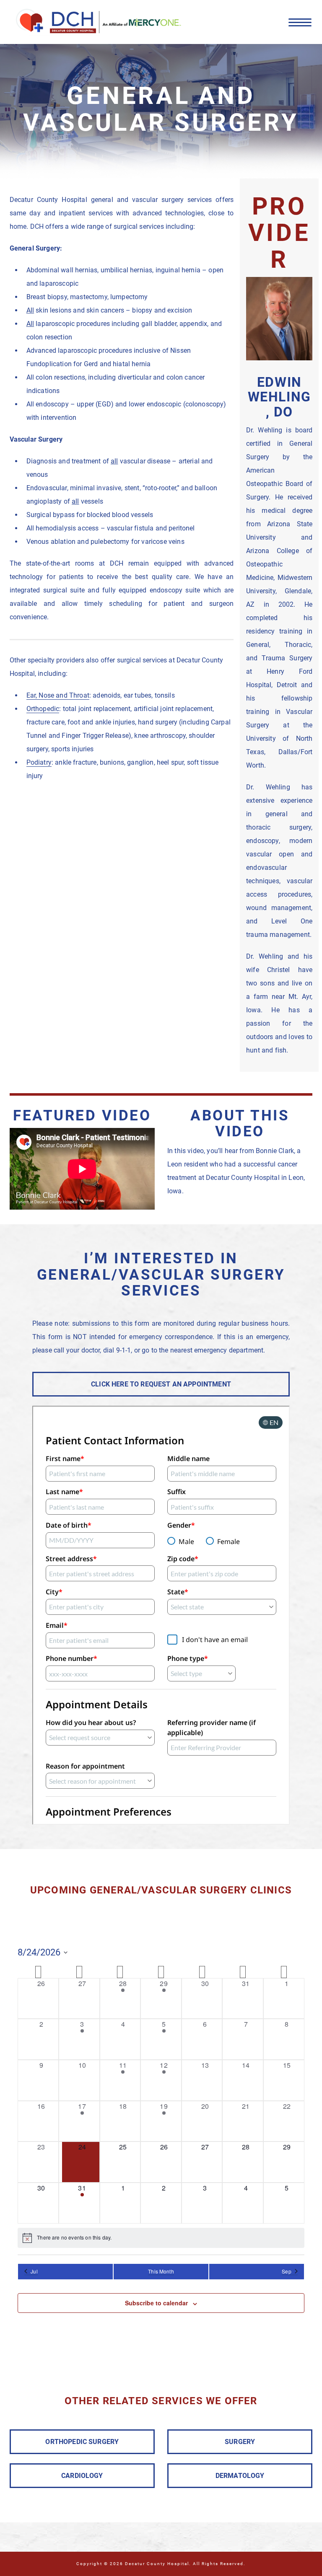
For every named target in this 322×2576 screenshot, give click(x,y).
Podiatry (39, 762)
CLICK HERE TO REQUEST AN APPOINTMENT (161, 1384)
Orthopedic (43, 709)
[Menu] (300, 22)
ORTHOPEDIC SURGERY (82, 2442)
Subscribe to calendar (156, 2303)
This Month (161, 2271)
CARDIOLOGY (82, 2476)
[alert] (161, 2238)
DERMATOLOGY (240, 2476)
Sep (286, 2271)
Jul (34, 2271)
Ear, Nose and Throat (58, 695)
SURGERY (240, 2442)
